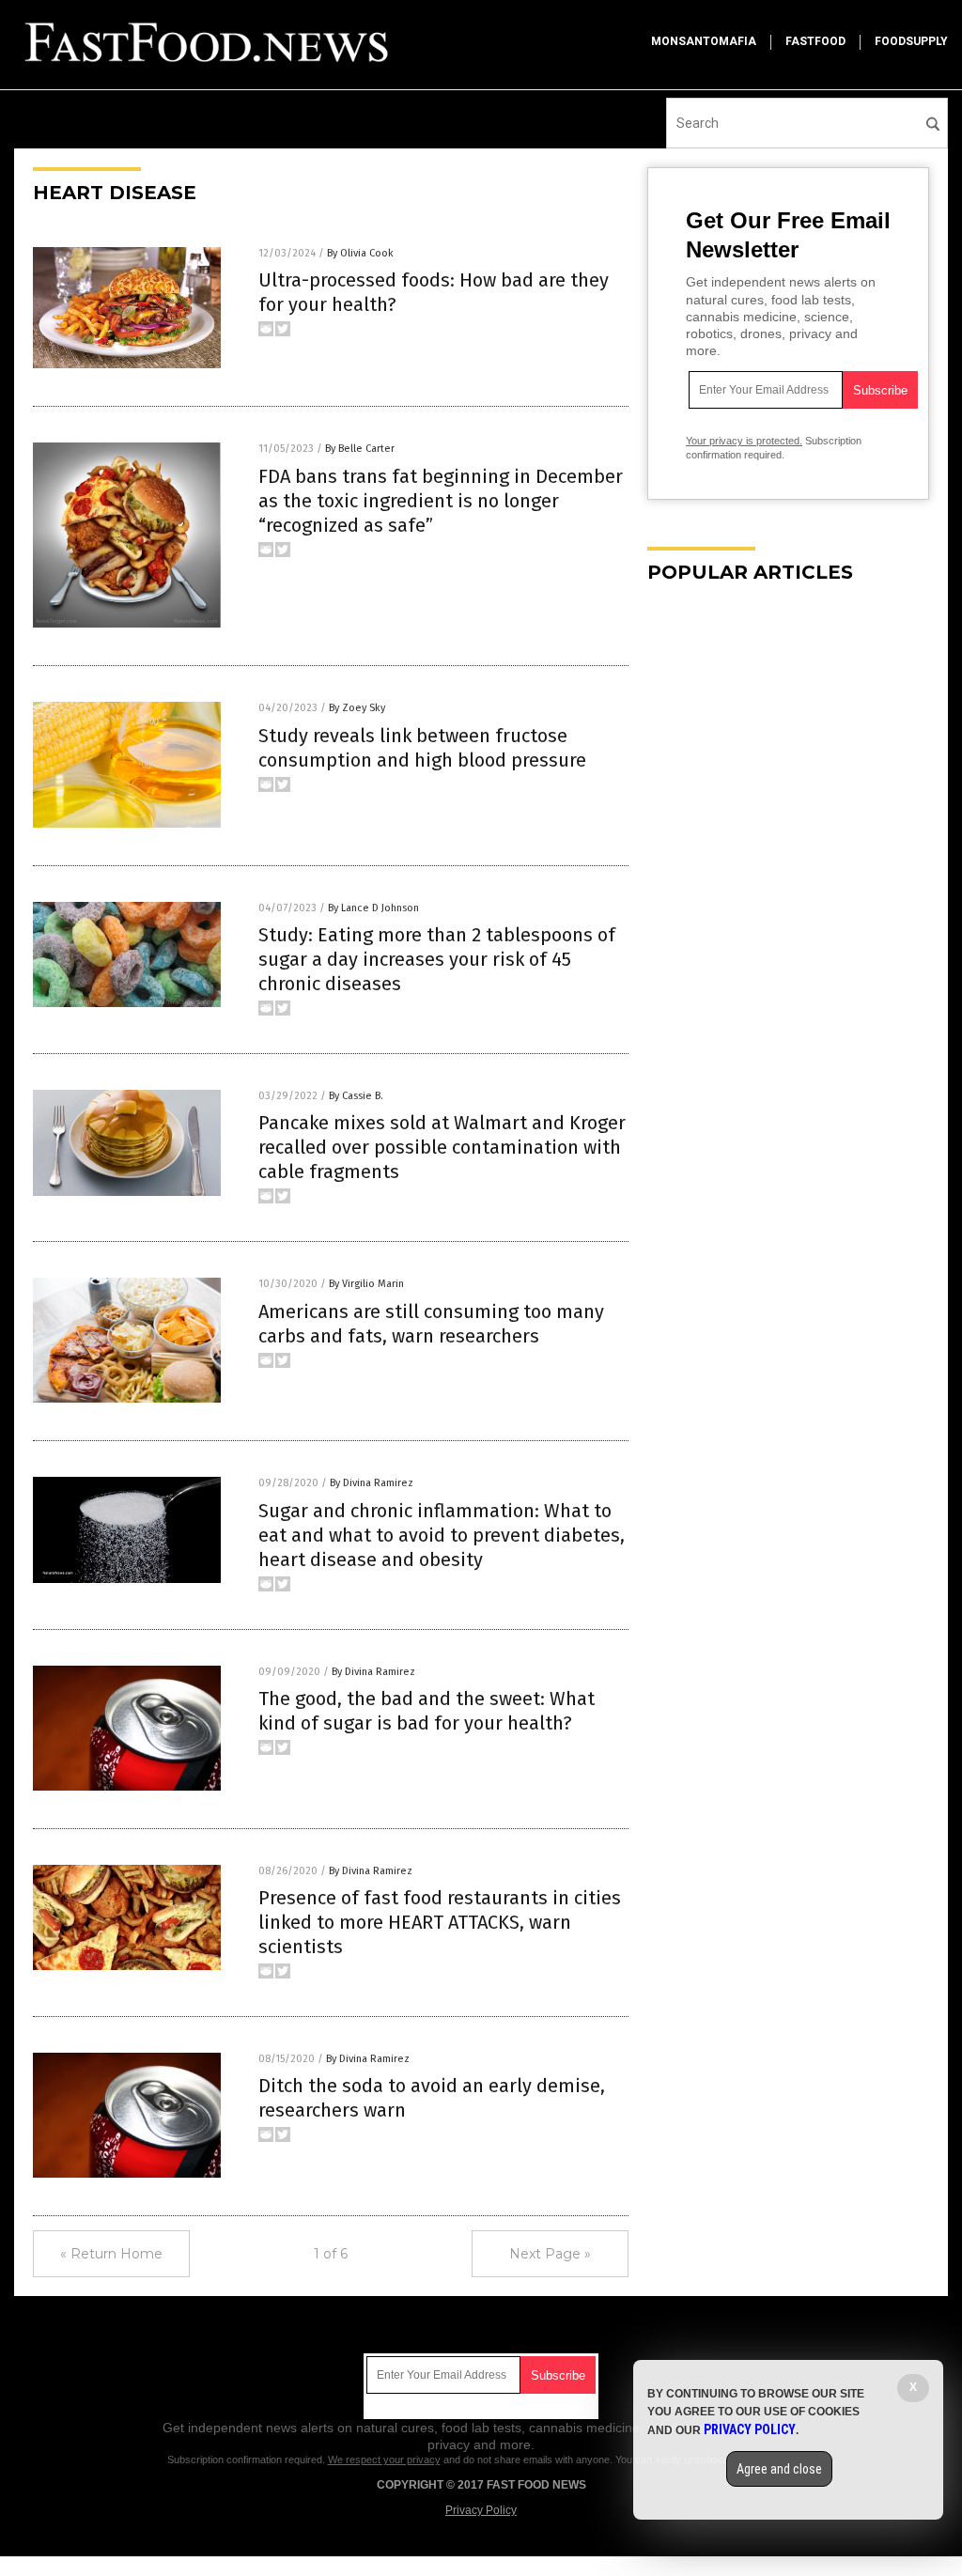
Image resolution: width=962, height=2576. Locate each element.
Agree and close (779, 2469)
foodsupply (911, 41)
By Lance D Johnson (373, 908)
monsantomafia (704, 41)
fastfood (815, 41)
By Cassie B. (356, 1096)
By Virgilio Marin (366, 1284)
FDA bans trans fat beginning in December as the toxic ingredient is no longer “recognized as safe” (441, 501)
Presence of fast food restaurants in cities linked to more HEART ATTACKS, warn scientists (440, 1922)
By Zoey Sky (357, 708)
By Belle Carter (360, 449)
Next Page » (550, 2254)
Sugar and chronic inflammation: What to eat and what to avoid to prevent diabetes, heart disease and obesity (442, 1535)
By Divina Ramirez (372, 1483)
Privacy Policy (481, 2510)
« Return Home (111, 2254)
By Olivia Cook (360, 253)
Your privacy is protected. (744, 441)
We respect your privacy (384, 2460)
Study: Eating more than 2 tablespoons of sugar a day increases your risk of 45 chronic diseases (437, 959)
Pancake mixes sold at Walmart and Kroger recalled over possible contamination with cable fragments (442, 1147)
